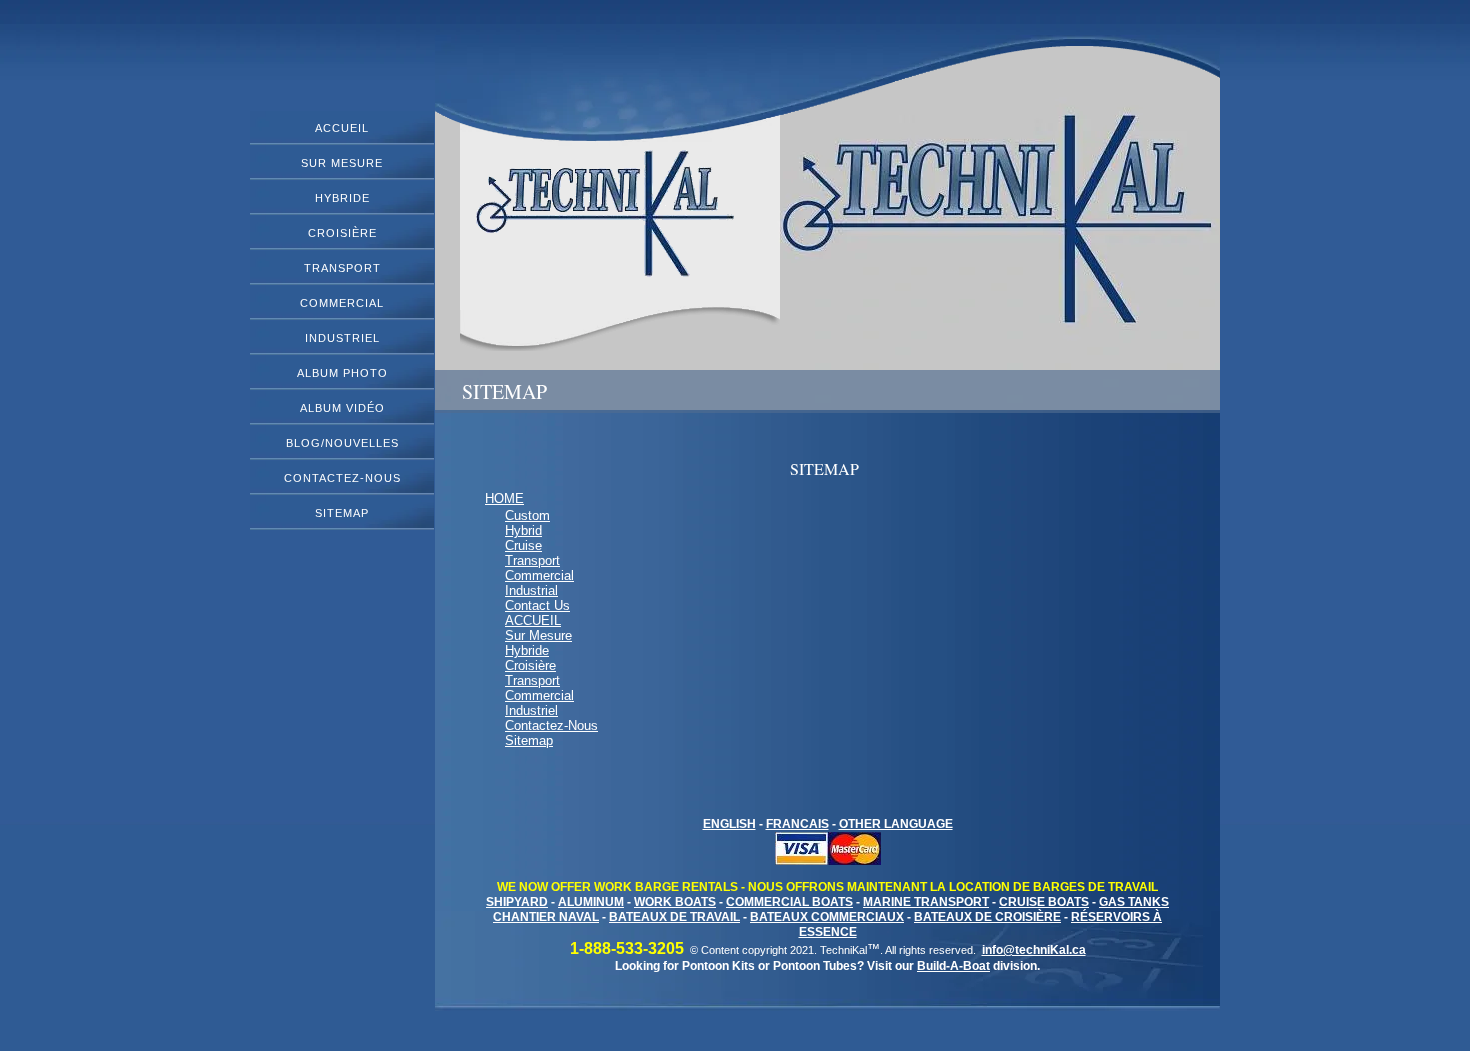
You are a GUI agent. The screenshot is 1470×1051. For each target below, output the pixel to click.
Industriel (342, 338)
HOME (504, 498)
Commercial (342, 303)
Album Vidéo (342, 408)
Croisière (342, 233)
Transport (342, 268)
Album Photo (342, 373)
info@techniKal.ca (1034, 950)
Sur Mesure (342, 163)
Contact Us (537, 605)
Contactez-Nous (342, 478)
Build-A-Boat (953, 966)
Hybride (342, 198)
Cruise (523, 545)
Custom (527, 515)
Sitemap (342, 513)
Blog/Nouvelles (342, 443)
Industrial (531, 590)
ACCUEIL (342, 128)
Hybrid (523, 530)
